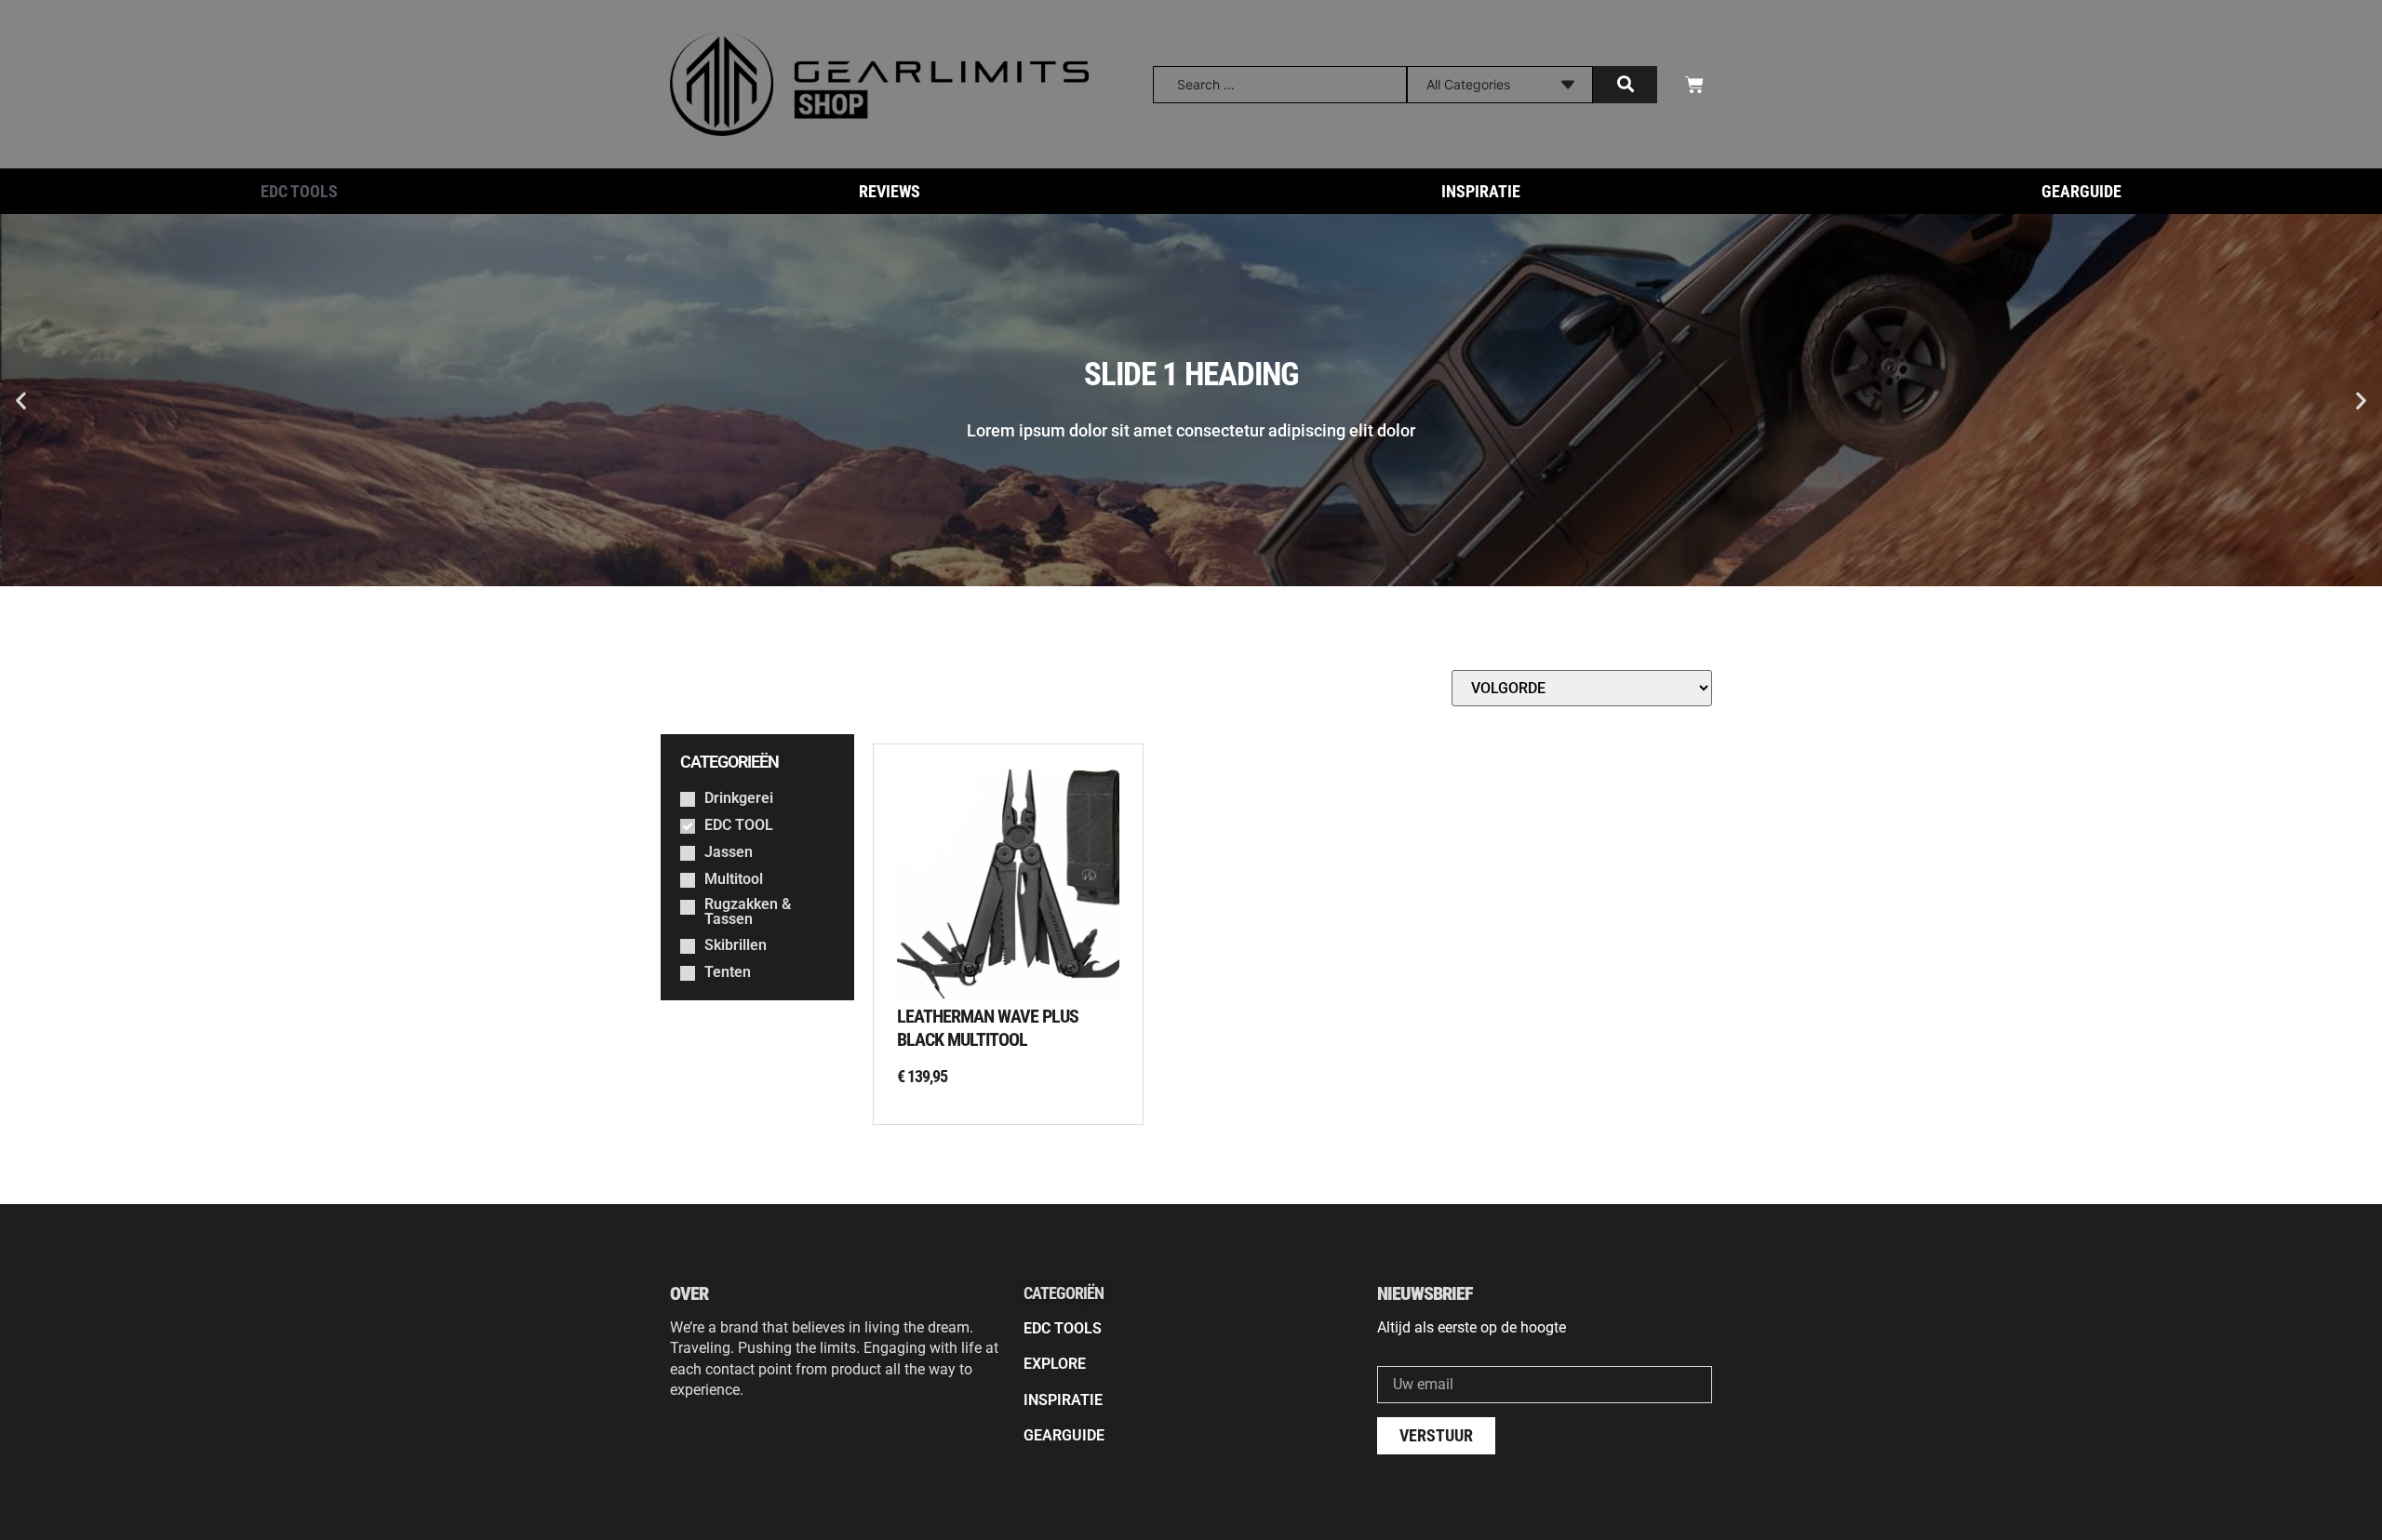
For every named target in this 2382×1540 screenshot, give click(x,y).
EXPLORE (1055, 1364)
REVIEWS (890, 191)
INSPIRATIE (1481, 191)
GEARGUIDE (2081, 191)
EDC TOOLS (299, 191)
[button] (21, 401)
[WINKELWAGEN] (1694, 85)
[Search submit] (1625, 85)
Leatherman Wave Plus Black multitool (988, 1028)
